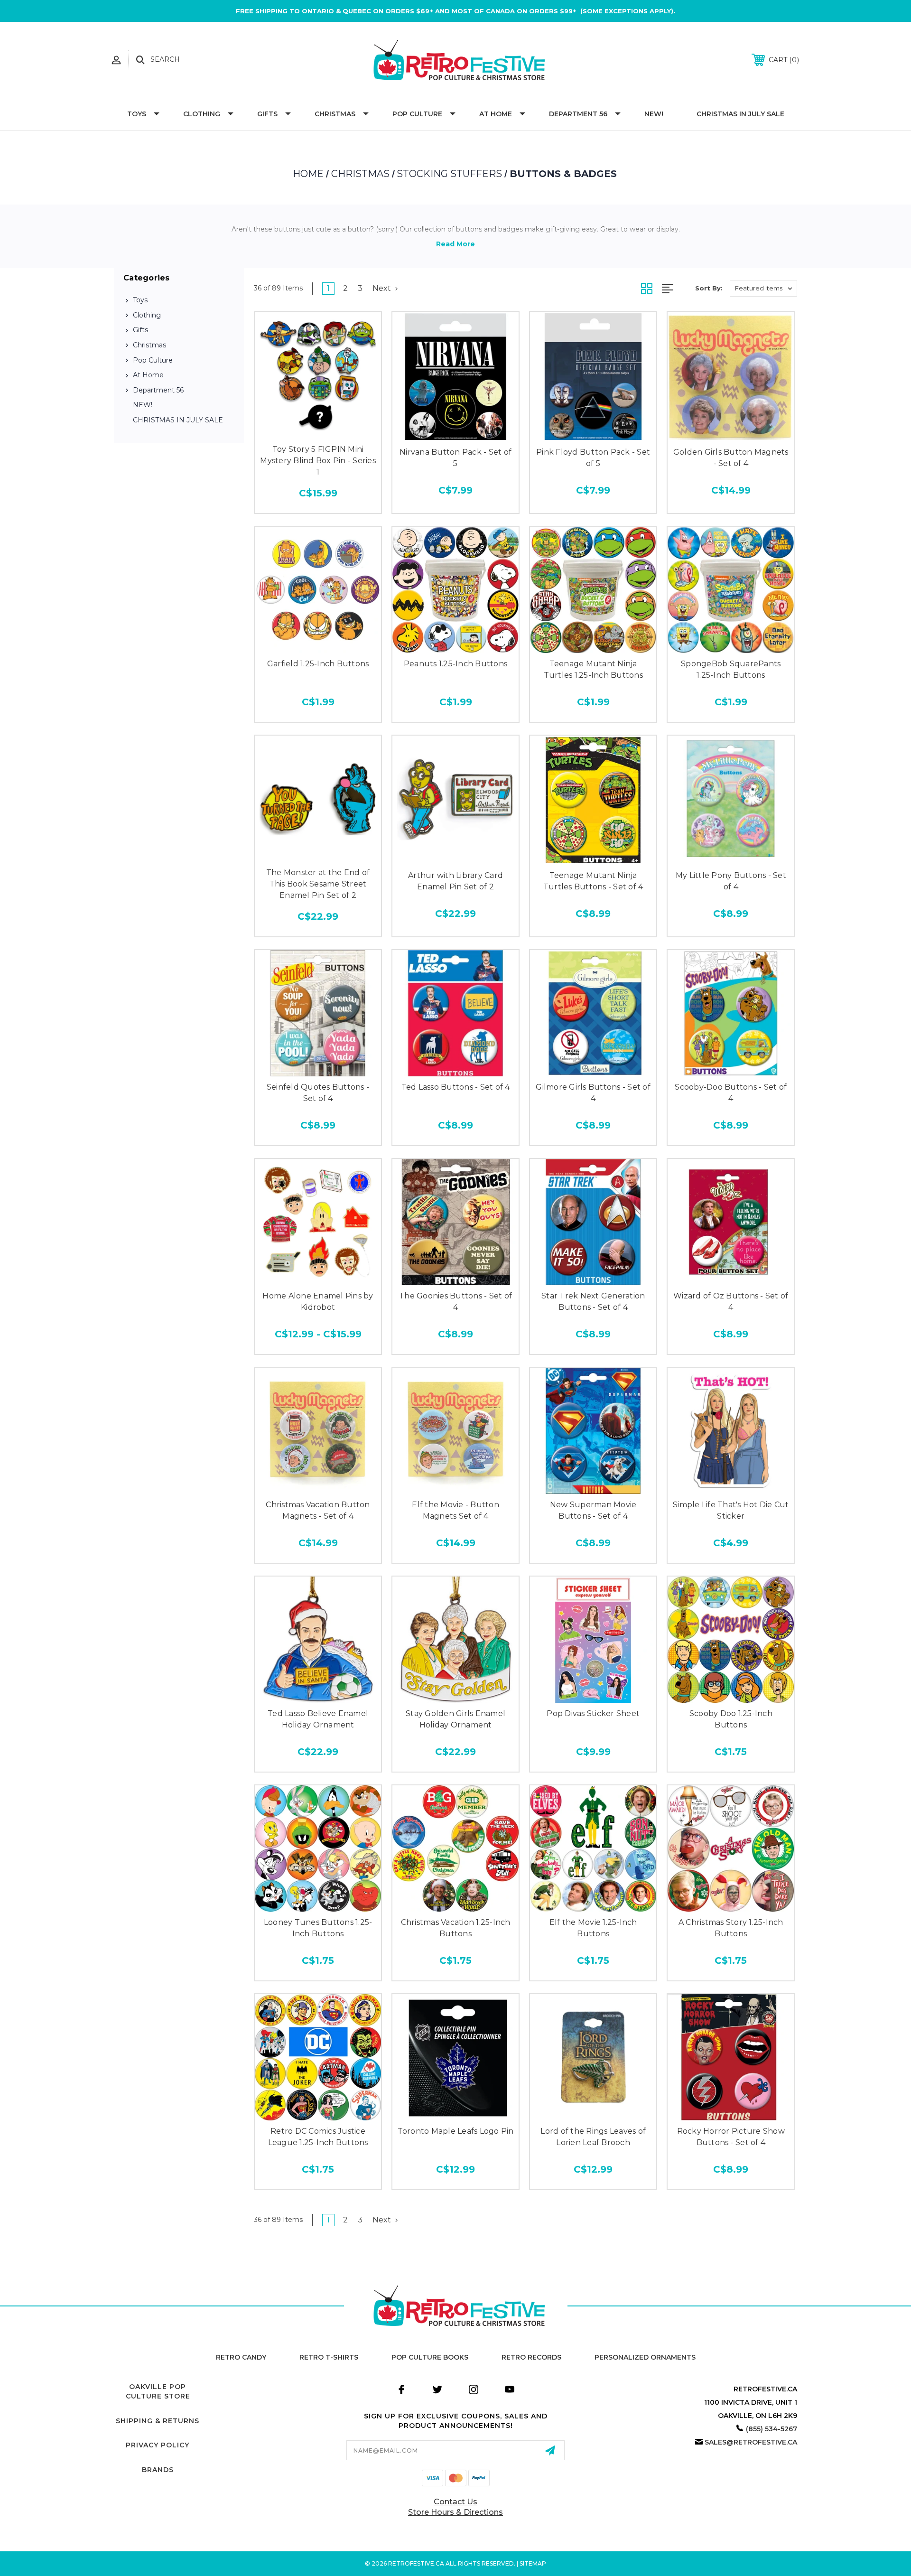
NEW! (654, 114)
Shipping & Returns (158, 2421)
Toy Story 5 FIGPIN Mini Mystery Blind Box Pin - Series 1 (318, 461)
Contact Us (455, 2502)
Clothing (202, 114)
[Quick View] (318, 428)
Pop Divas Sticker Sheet (593, 1713)
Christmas (335, 114)
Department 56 (578, 114)
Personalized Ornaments (645, 2357)
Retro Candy (241, 2357)
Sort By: (709, 288)
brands (158, 2470)
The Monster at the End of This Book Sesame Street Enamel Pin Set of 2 (318, 884)
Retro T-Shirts (329, 2357)
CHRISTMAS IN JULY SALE (740, 114)
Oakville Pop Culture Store (158, 2391)
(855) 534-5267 (772, 2429)
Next (383, 288)
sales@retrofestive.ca (751, 2442)
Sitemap (533, 2563)
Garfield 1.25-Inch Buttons (318, 664)
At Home (496, 114)
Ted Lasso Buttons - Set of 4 (456, 1087)
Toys (137, 114)
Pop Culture (417, 114)
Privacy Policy (158, 2445)
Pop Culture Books (430, 2357)
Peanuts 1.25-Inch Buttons (455, 664)
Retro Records (531, 2357)
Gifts (267, 114)
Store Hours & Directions (455, 2512)
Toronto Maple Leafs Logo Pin (456, 2131)
